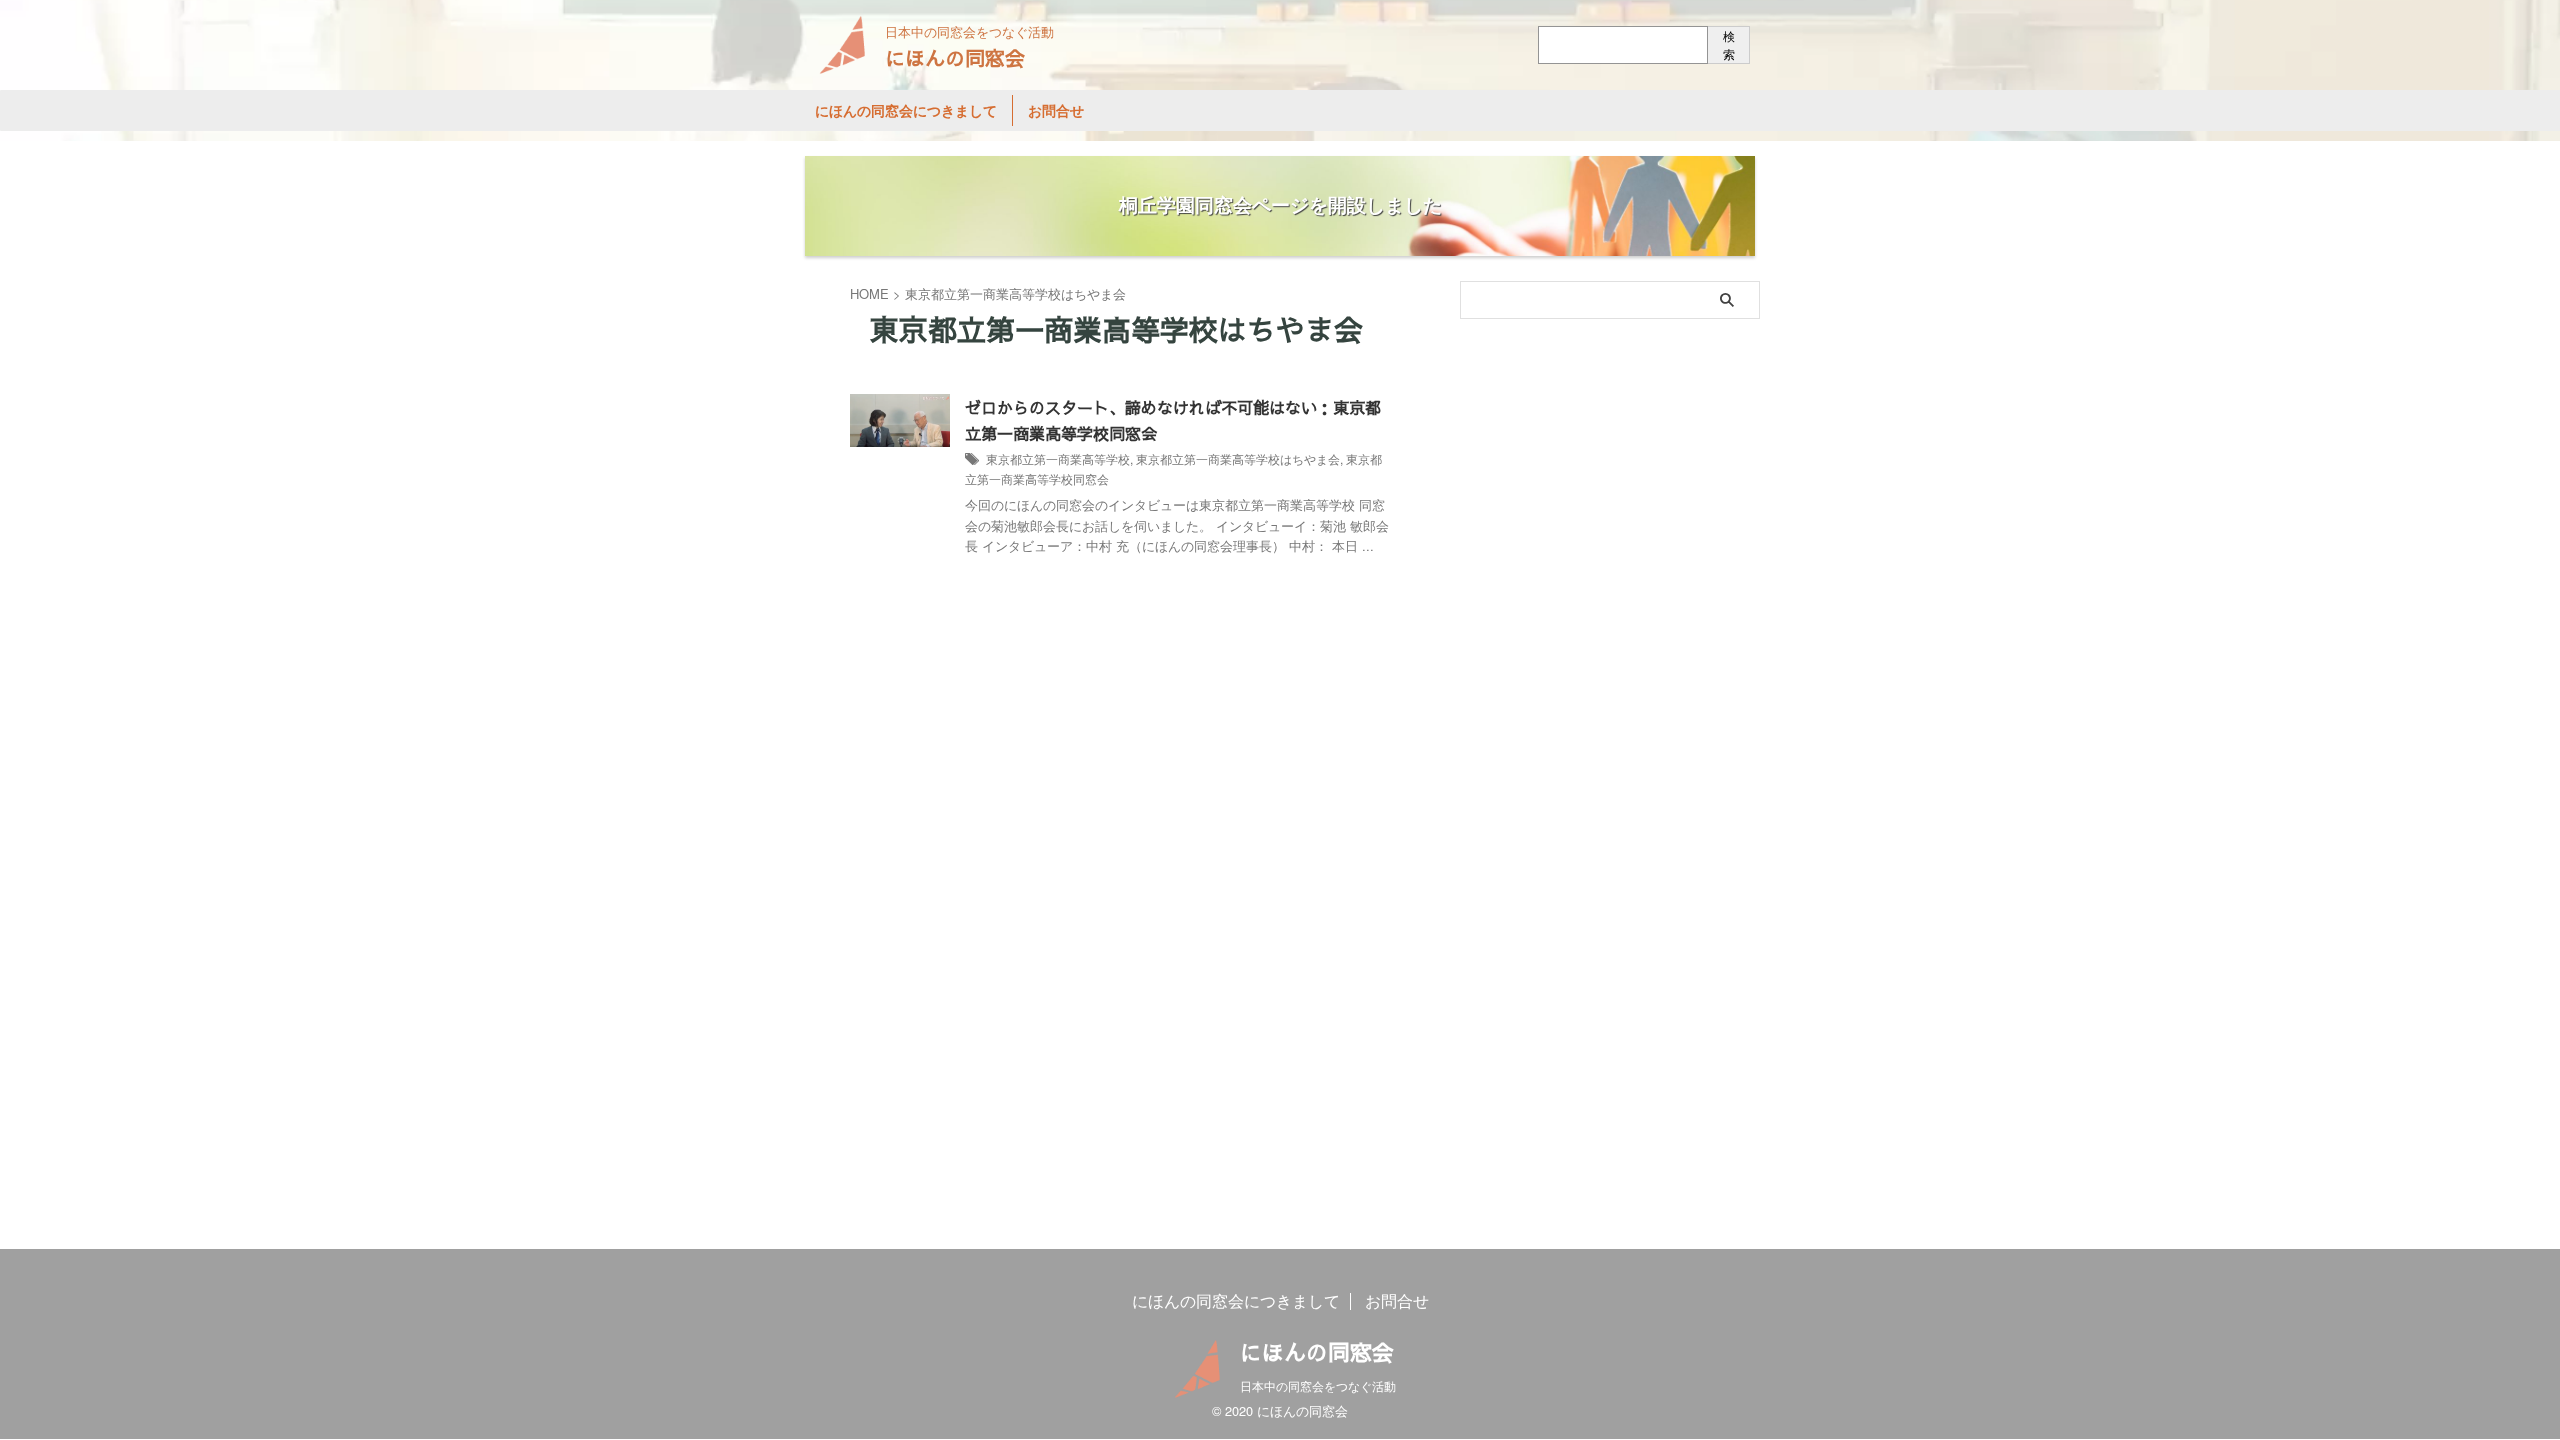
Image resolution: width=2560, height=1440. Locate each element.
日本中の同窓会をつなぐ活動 (1318, 1385)
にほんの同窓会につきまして (906, 110)
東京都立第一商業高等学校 (1058, 458)
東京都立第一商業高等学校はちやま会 (1238, 458)
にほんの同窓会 (955, 57)
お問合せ (1056, 110)
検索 (1729, 44)
